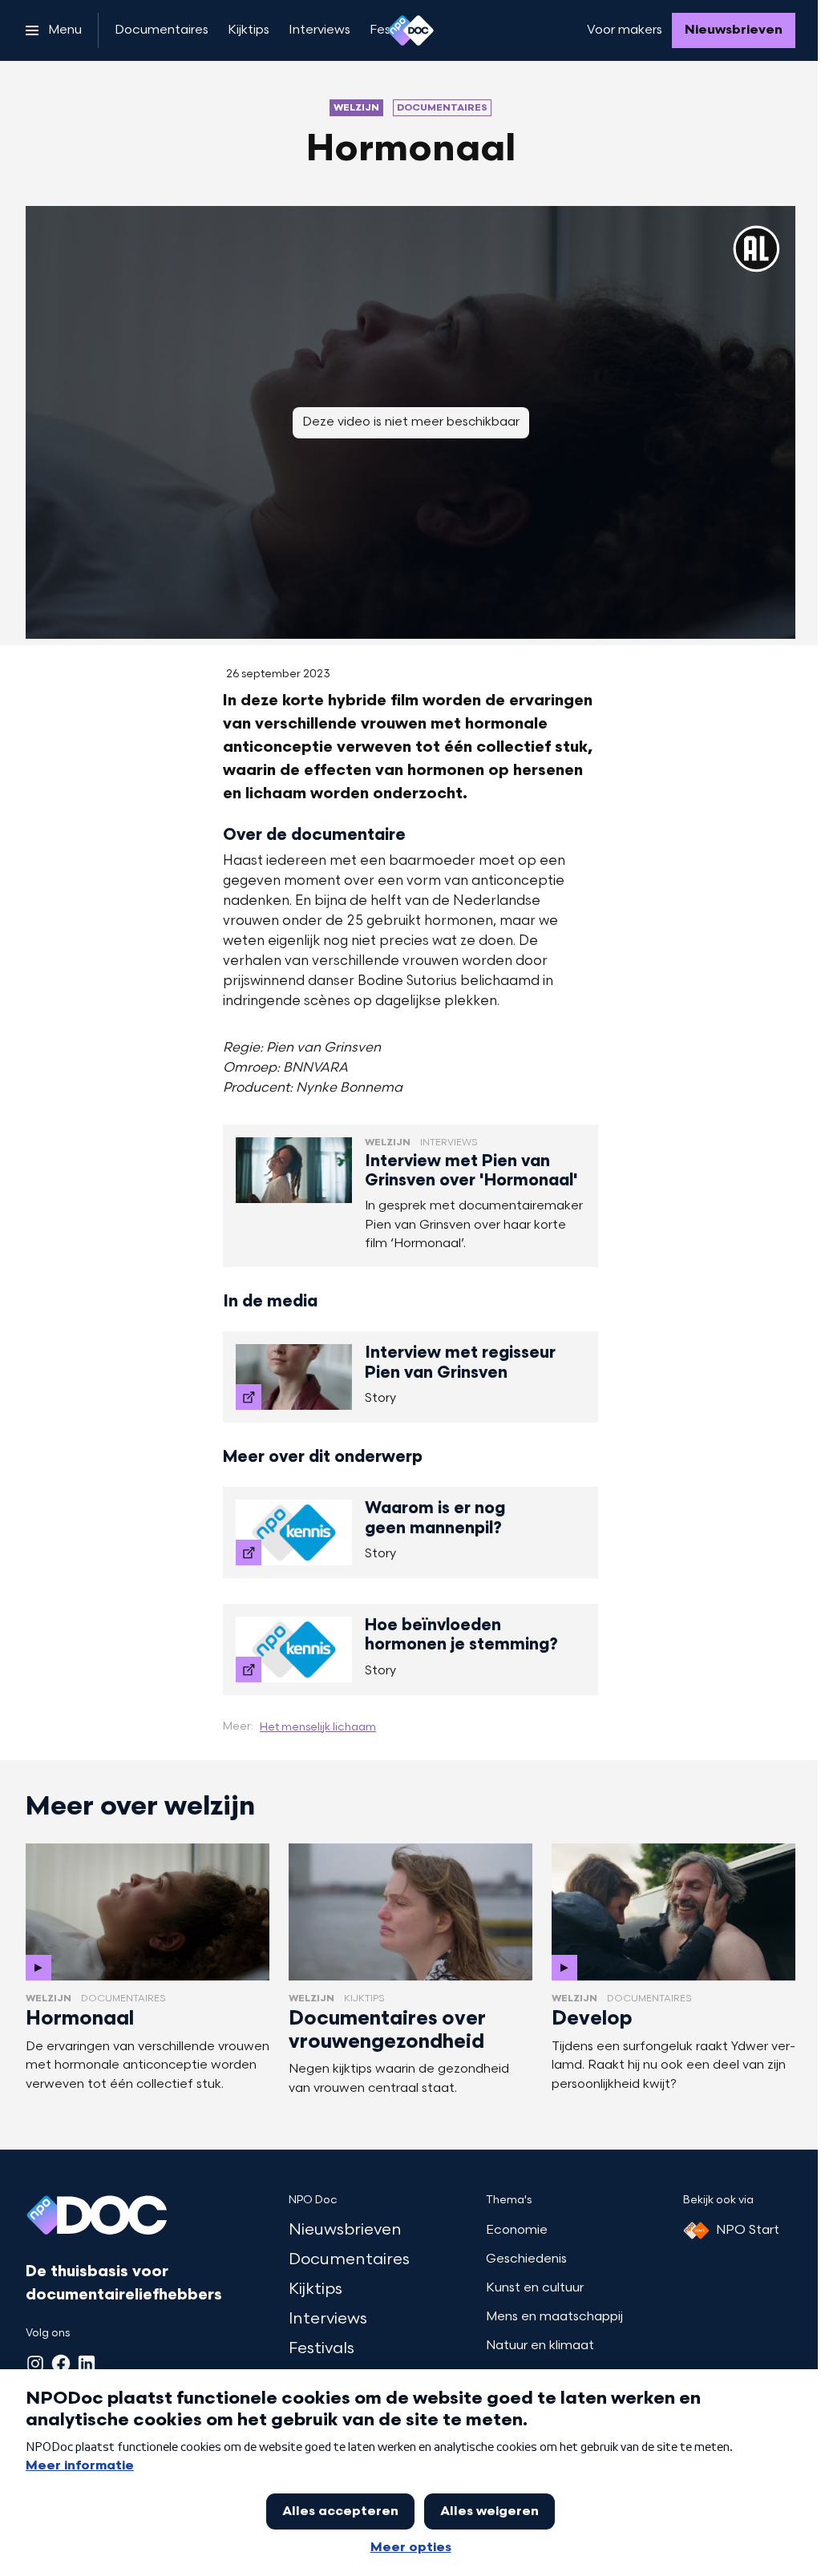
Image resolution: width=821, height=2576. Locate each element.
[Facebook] (61, 2364)
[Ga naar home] (410, 30)
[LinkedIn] (87, 2364)
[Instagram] (35, 2364)
